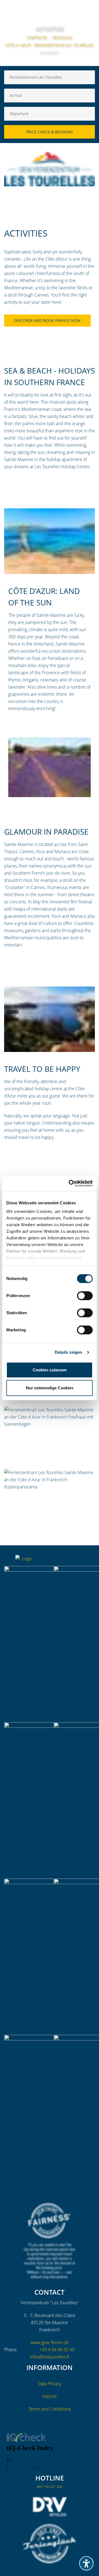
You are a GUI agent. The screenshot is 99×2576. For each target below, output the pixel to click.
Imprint (50, 2396)
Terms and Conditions (50, 2409)
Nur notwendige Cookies (50, 1388)
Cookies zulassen (50, 1370)
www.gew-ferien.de (50, 2342)
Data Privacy (50, 2384)
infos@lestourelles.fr (50, 2357)
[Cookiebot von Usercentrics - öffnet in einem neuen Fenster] (70, 1183)
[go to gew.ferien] (69, 1561)
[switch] (85, 1296)
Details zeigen (68, 1352)
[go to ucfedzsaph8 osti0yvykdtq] (91, 1561)
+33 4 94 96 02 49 (57, 2350)
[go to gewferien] (80, 1561)
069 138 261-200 (50, 2487)
